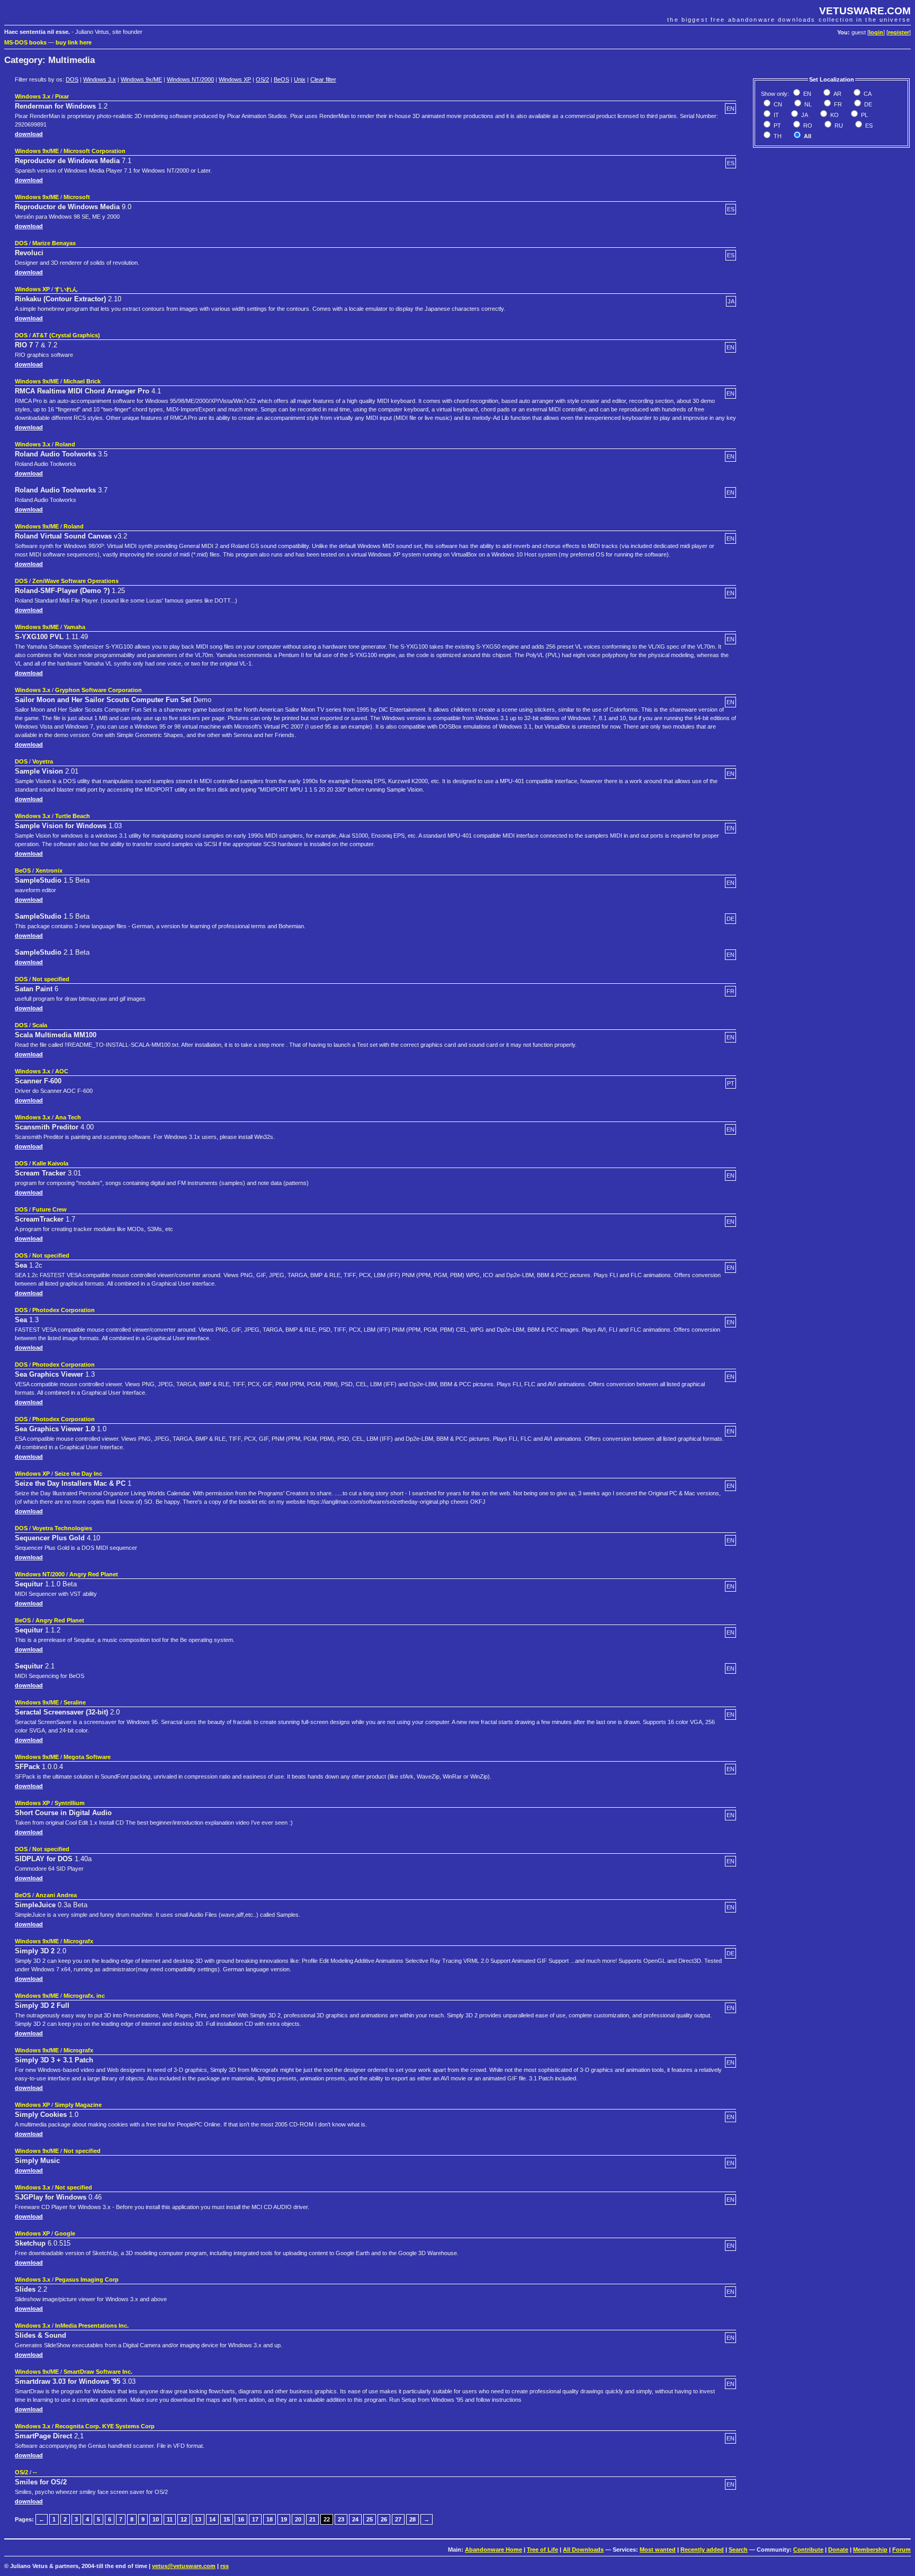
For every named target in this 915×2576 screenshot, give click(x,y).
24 (355, 2519)
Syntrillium (70, 1803)
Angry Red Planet (94, 1574)
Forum (901, 2550)
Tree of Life (542, 2550)
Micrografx (78, 1941)
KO (834, 115)
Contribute (808, 2550)
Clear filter (323, 79)
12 (184, 2519)
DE (867, 104)
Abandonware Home (494, 2550)
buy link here (74, 42)
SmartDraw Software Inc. (98, 2372)
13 (198, 2519)
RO (807, 125)
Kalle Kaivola (50, 1163)
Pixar (62, 96)
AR (837, 94)
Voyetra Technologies (62, 1528)
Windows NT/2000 (190, 79)
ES (868, 125)
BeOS (281, 79)
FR (837, 104)
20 (298, 2519)
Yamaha (74, 627)
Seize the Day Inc (78, 1474)
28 (412, 2519)
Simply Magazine (78, 2105)
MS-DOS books (25, 42)
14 (212, 2519)
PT (777, 125)
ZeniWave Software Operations (75, 581)
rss (225, 2566)
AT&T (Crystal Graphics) (66, 335)
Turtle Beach (73, 816)
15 (227, 2519)
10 (156, 2519)
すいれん (66, 289)
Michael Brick (82, 381)
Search (738, 2550)
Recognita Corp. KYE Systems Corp (105, 2426)
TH (777, 136)
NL (807, 104)
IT (775, 115)
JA (804, 115)
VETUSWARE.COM (865, 11)
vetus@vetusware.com (184, 2566)
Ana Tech (68, 1117)
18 (270, 2519)
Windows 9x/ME (141, 79)
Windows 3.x (100, 79)
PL (864, 115)
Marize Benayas (54, 243)
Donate (838, 2550)
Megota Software (87, 1757)
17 (255, 2519)
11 (170, 2519)
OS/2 (262, 79)
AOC (62, 1071)
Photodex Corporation (64, 1310)
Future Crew (50, 1209)
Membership (870, 2550)
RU (838, 125)
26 (384, 2519)
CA (867, 94)
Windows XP (235, 79)
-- (35, 2472)
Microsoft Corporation (95, 151)
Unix (300, 79)
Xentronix (49, 870)
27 (398, 2519)
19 (284, 2519)
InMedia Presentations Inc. (92, 2326)
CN (777, 104)
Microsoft (77, 197)
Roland (65, 444)
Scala (40, 1025)
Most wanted (658, 2550)
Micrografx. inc (84, 1996)
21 (312, 2519)
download (29, 134)
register (899, 32)
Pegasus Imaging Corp (87, 2279)
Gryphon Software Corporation (98, 690)
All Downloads (583, 2550)
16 (241, 2519)
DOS (72, 79)
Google (65, 2233)
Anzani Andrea (56, 1895)
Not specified (51, 979)
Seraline (75, 1702)
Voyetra (43, 761)
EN (806, 94)
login (876, 32)
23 (341, 2519)
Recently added (702, 2550)
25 (370, 2519)
